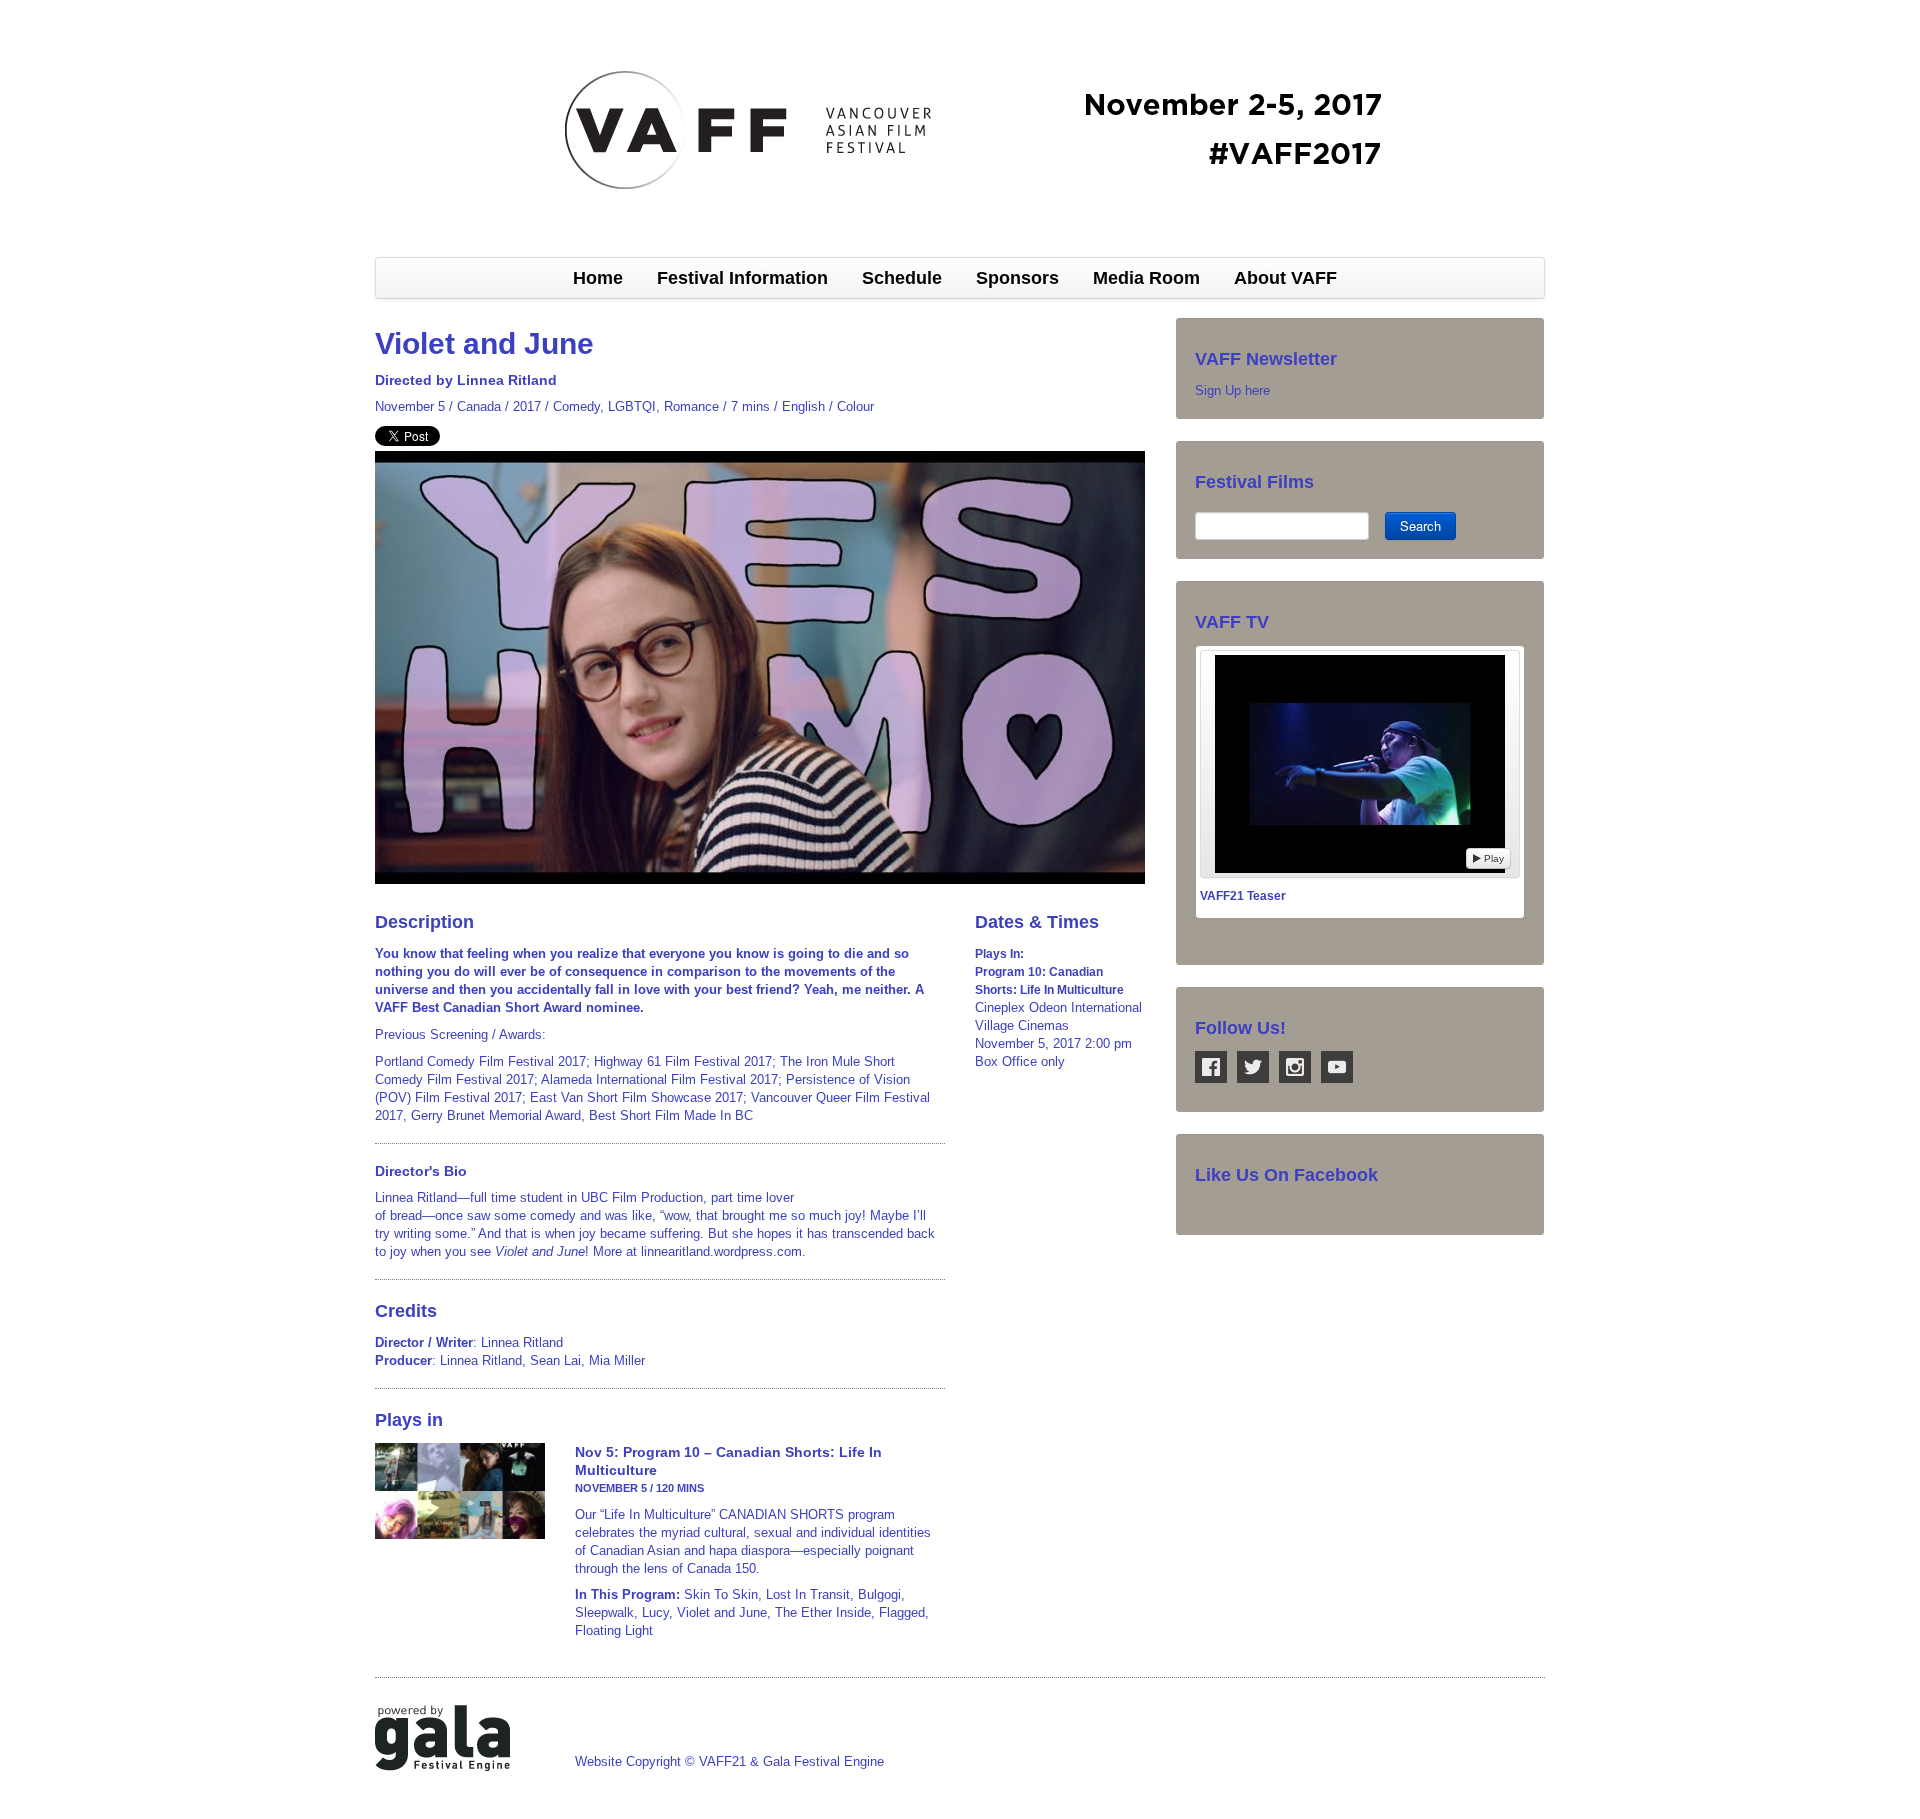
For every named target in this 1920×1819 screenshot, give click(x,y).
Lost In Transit (808, 1594)
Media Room (1146, 278)
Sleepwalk (604, 1612)
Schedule (902, 278)
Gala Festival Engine (823, 1761)
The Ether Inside (823, 1612)
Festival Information (742, 278)
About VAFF (1285, 278)
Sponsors (1017, 278)
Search (1420, 525)
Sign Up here (1232, 390)
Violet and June (722, 1612)
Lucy (655, 1612)
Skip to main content (62, 10)
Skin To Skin (721, 1594)
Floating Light (614, 1630)
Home (598, 278)
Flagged (902, 1612)
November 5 (410, 406)
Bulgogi (879, 1594)
